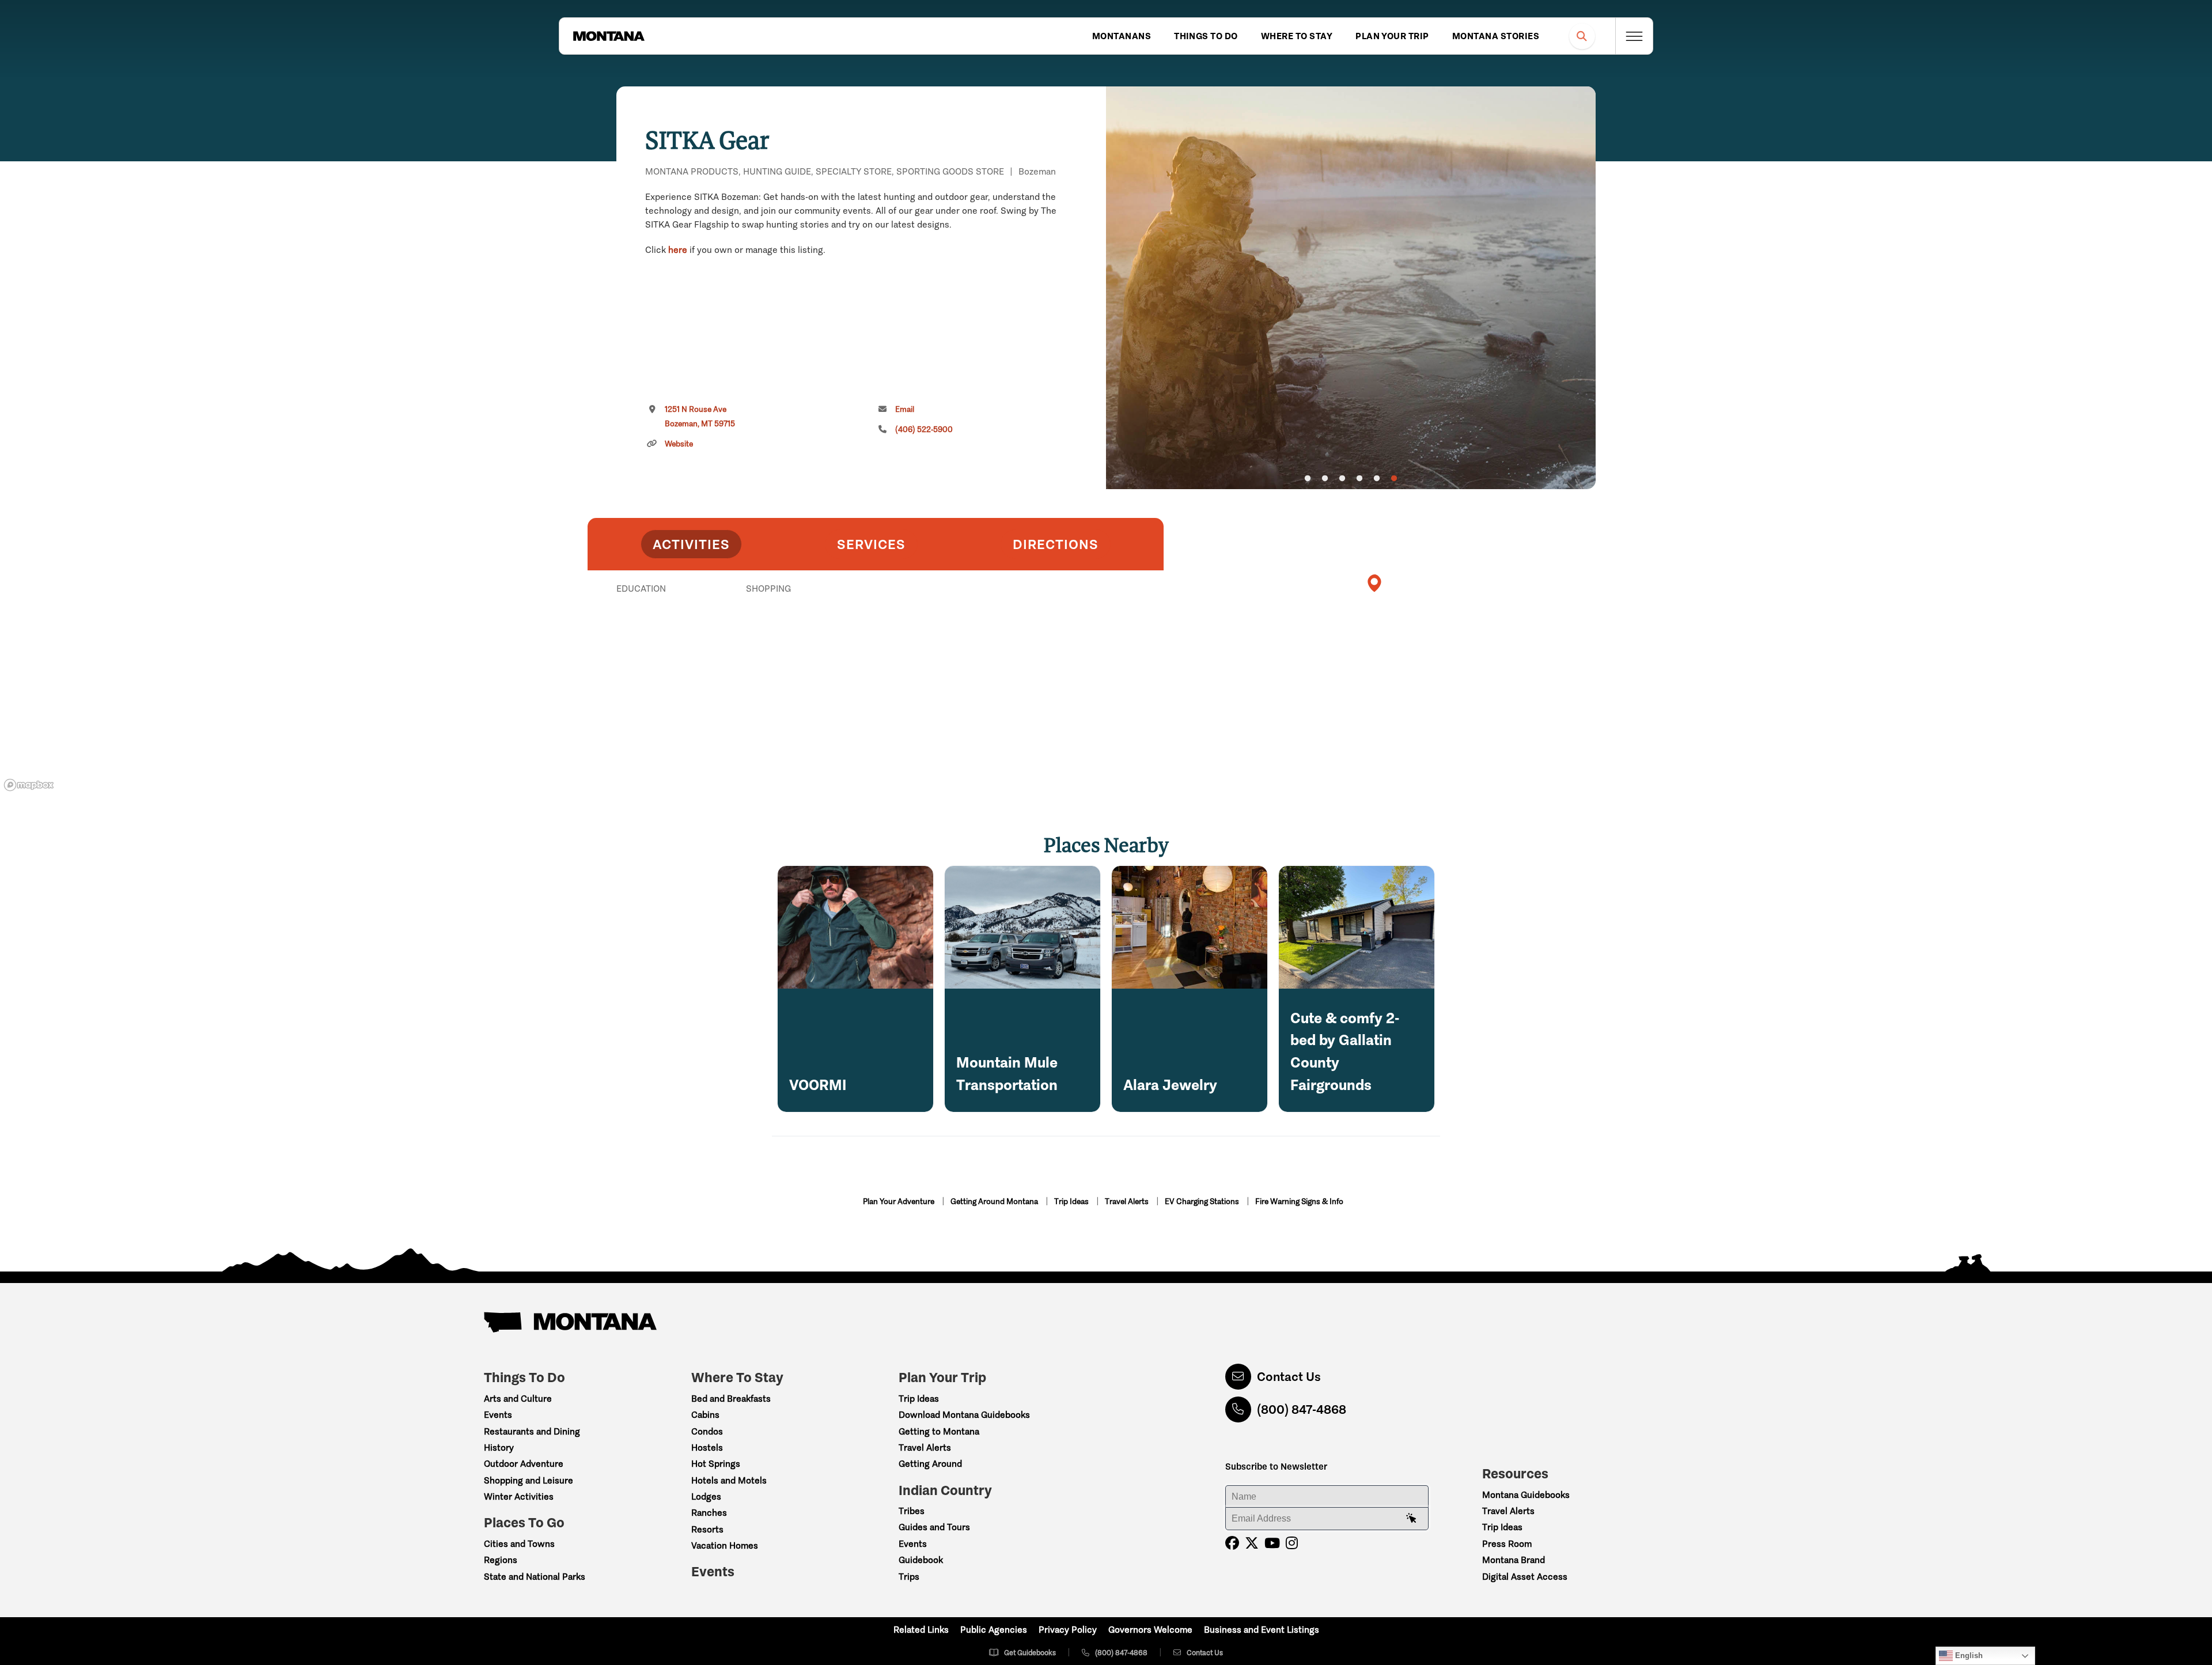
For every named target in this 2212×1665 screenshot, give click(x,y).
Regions (501, 1560)
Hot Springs (716, 1464)
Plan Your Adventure (899, 1202)
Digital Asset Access (1525, 1577)
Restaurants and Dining (532, 1431)
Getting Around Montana (995, 1202)
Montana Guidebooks (1526, 1495)
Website (679, 444)
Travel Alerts (1128, 1202)
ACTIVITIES (691, 544)
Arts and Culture (518, 1399)
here (678, 250)
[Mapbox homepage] (29, 785)
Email (905, 409)
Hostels (707, 1448)
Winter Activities (519, 1496)
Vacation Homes (725, 1545)
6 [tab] (1394, 479)
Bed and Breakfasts (731, 1399)
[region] (1351, 288)
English (1968, 1655)
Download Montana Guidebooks (964, 1415)
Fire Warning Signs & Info (1299, 1202)
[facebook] (1232, 1543)
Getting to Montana (939, 1431)
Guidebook (921, 1560)
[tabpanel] (1351, 288)
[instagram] (1292, 1543)
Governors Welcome (1150, 1630)
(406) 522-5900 (924, 430)
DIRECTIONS (1056, 544)
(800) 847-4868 (1302, 1409)
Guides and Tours (934, 1527)
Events (498, 1415)
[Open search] (1582, 36)
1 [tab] (1308, 479)
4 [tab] (1359, 479)
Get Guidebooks (1030, 1653)
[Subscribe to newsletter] (1411, 1519)
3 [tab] (1342, 479)
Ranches (709, 1513)
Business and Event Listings (1262, 1630)
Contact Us (1289, 1377)
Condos (707, 1431)
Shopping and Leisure (529, 1480)
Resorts (707, 1529)
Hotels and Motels (729, 1480)
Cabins (705, 1415)
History (499, 1448)
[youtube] (1272, 1543)
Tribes (912, 1511)
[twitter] (1252, 1543)
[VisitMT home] (609, 36)
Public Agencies (994, 1630)
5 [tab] (1377, 479)
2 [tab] (1325, 479)
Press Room (1507, 1544)
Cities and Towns (519, 1544)
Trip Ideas (1072, 1202)
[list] (876, 648)
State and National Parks (535, 1577)
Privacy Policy (1068, 1630)
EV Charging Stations (1203, 1202)
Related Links (921, 1630)
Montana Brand (1514, 1560)
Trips (909, 1577)
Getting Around (930, 1464)
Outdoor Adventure (524, 1464)
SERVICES (871, 544)
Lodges (706, 1496)
